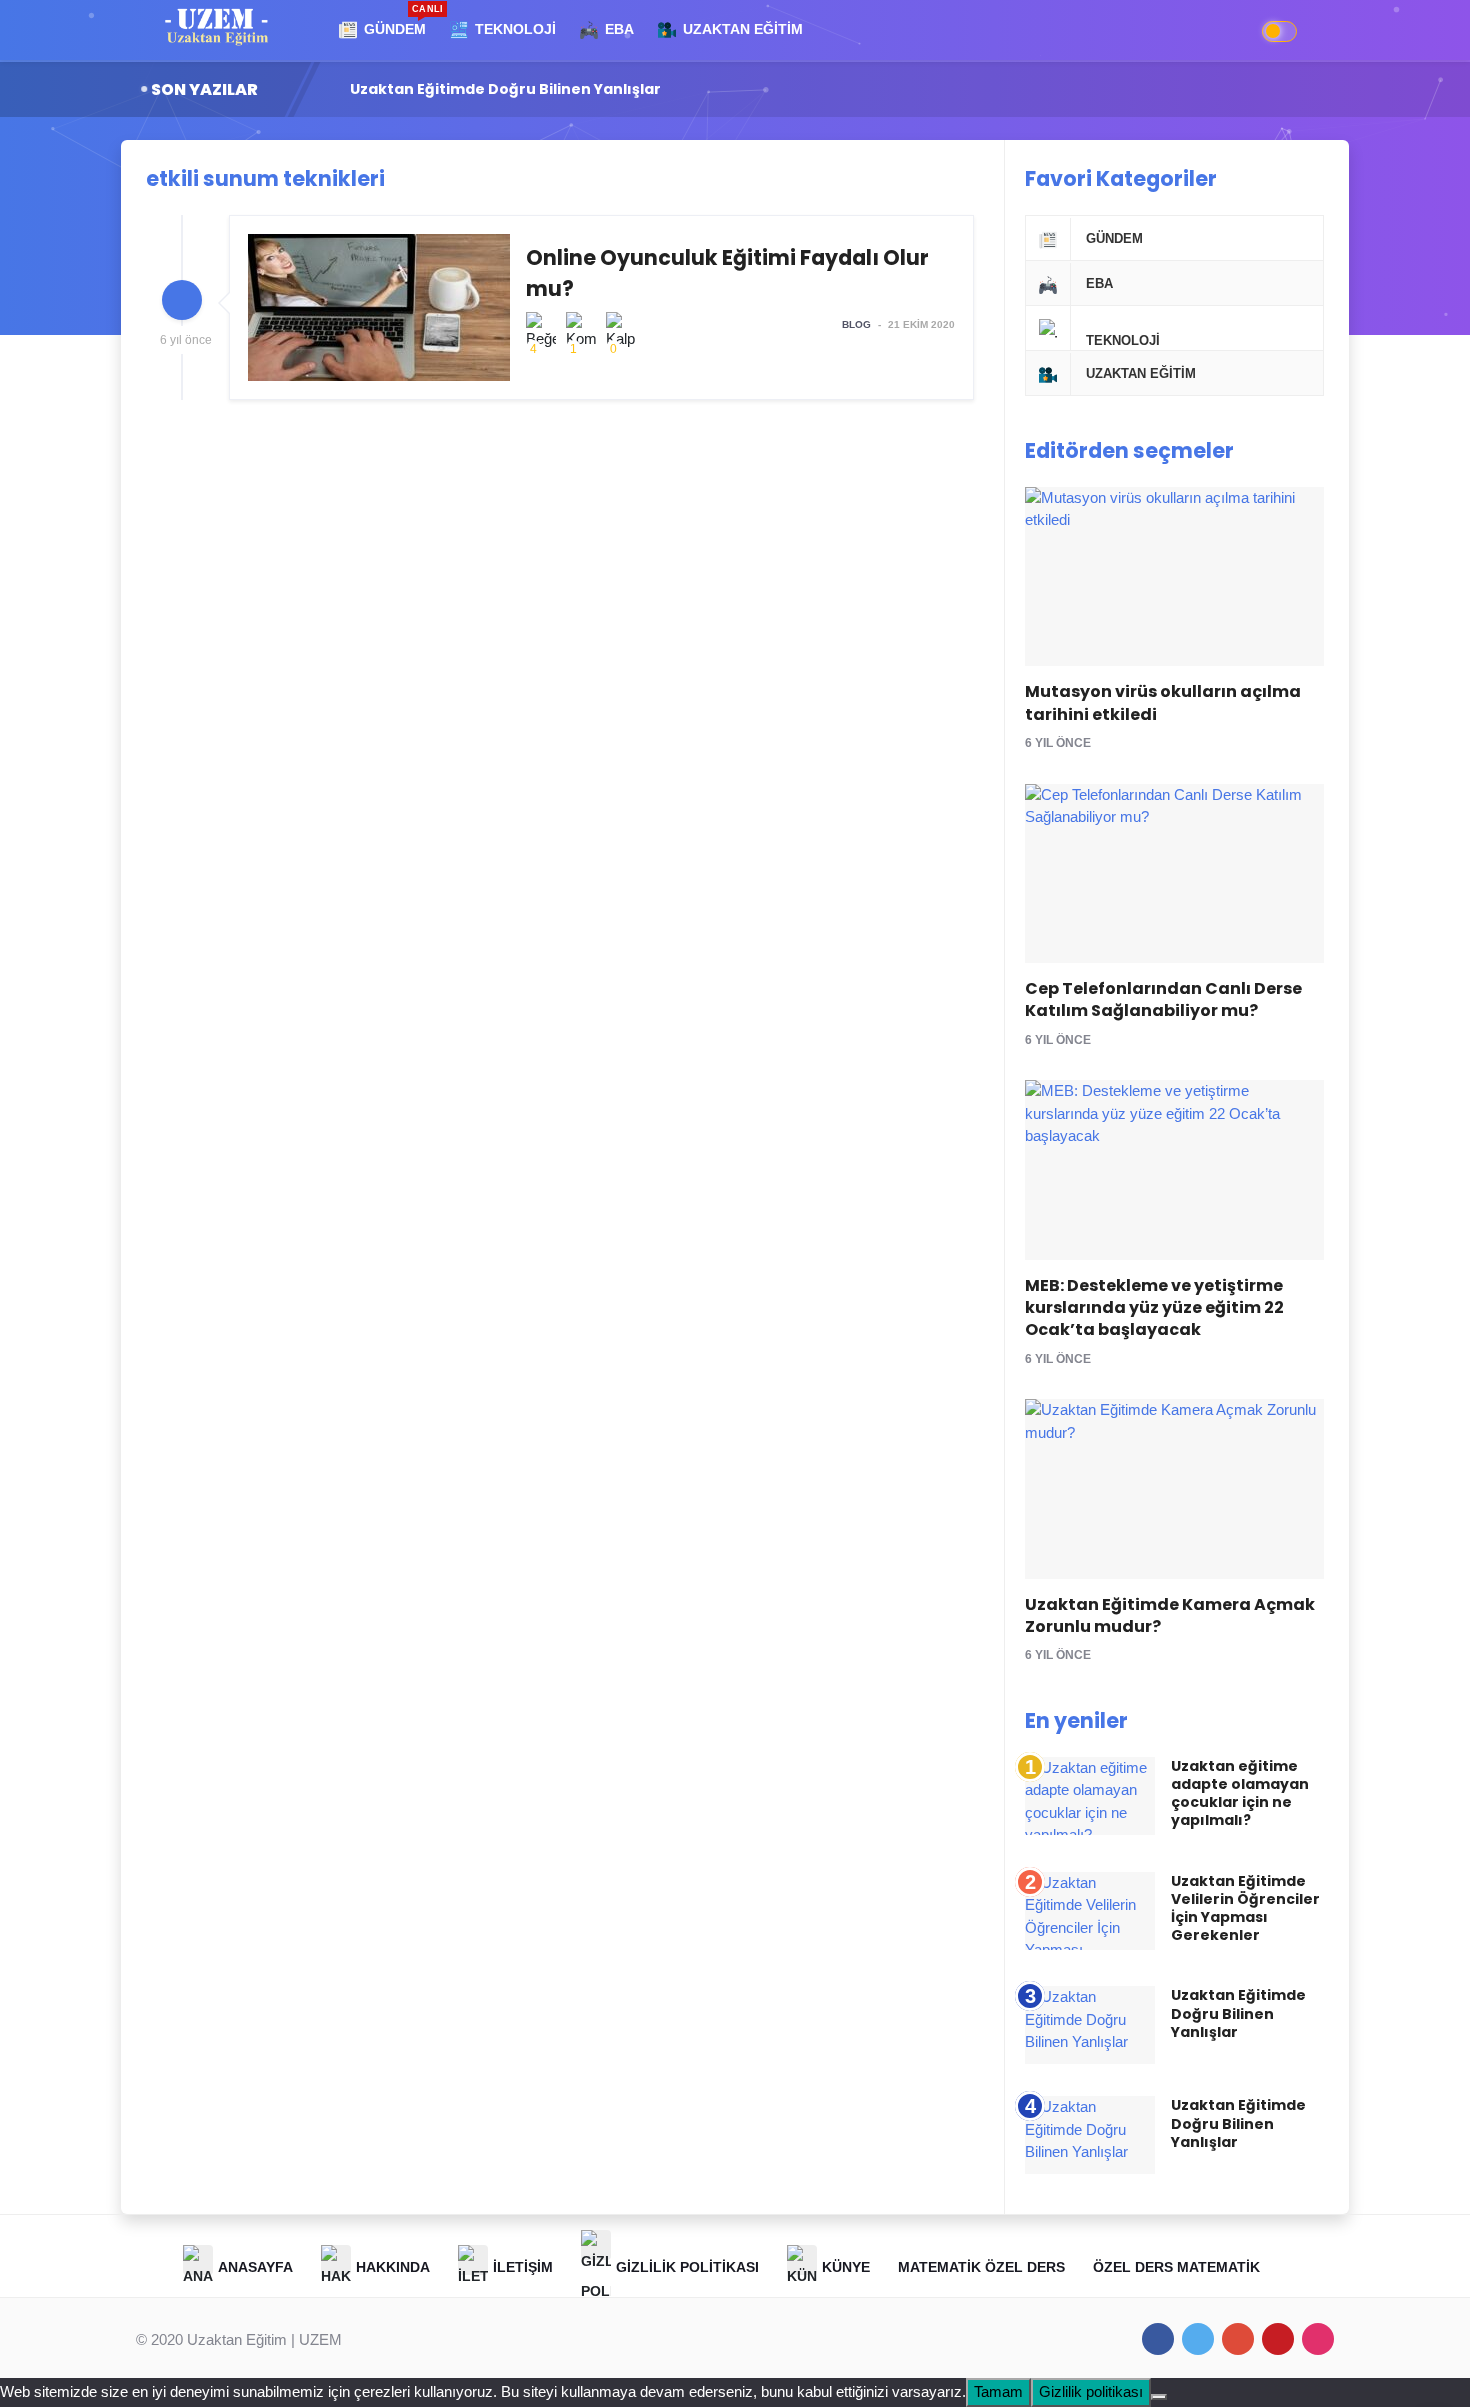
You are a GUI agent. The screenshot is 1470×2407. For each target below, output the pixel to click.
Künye (846, 2267)
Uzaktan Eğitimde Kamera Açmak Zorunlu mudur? (1170, 1615)
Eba (1099, 283)
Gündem (1114, 238)
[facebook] (1158, 2339)
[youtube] (1278, 2339)
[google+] (1238, 2339)
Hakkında (393, 2267)
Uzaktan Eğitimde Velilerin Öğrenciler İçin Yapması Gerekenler (1245, 1908)
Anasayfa (255, 2267)
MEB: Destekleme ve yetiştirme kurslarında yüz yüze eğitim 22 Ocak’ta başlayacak (1154, 1308)
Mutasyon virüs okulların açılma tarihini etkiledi (1163, 702)
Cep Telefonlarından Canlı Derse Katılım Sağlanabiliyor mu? (1163, 999)
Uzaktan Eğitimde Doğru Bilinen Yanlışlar (519, 89)
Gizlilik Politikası (687, 2267)
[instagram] (1318, 2339)
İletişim (523, 2267)
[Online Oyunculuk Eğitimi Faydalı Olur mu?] (601, 307)
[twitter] (1198, 2339)
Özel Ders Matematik (1176, 2267)
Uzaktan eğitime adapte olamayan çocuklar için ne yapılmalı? (1240, 1793)
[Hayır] (1159, 2397)
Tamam (998, 2391)
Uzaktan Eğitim (1141, 373)
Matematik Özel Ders (981, 2267)
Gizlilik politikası (1091, 2391)
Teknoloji (1123, 340)
